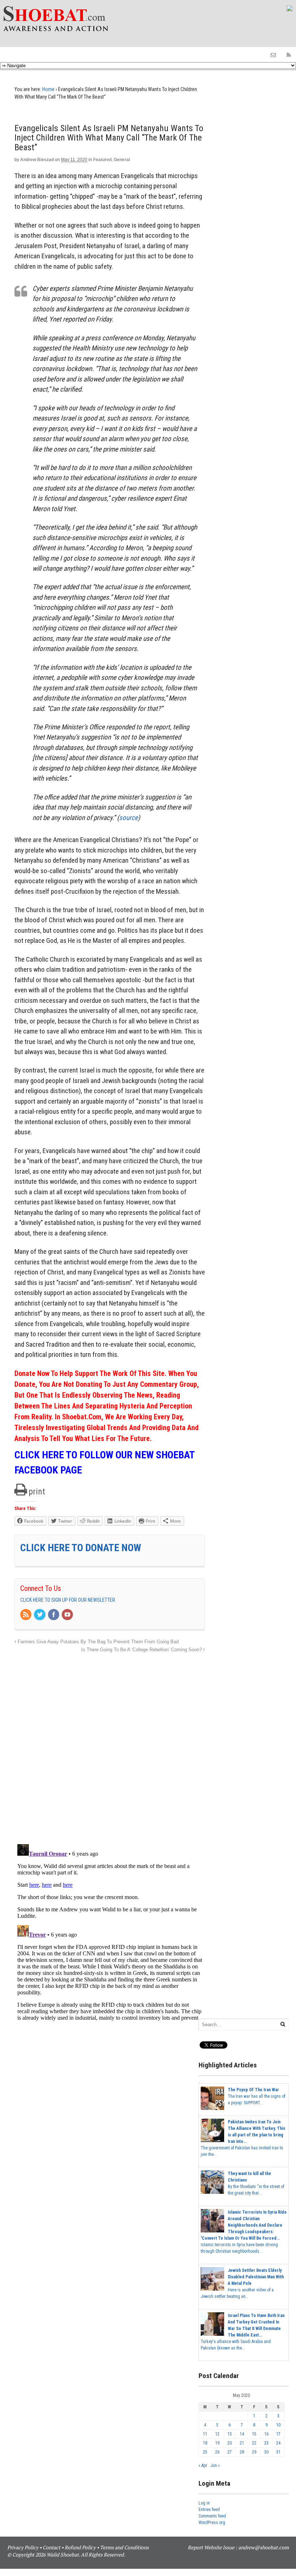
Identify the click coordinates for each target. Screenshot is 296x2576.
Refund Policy (80, 2547)
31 (278, 2452)
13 (230, 2434)
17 (278, 2434)
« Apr (203, 2465)
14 (242, 2434)
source (129, 818)
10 (278, 2425)
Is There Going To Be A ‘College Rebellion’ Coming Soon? (142, 1650)
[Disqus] (110, 1744)
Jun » (215, 2465)
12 (217, 2434)
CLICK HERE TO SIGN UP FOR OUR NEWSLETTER (68, 1600)
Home (48, 89)
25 (205, 2452)
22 (254, 2443)
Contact (51, 2547)
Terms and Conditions (124, 2547)
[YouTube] (68, 1615)
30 (266, 2452)
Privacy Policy (23, 2547)
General (122, 160)
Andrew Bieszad (37, 160)
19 (217, 2443)
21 (242, 2443)
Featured (102, 160)
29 (254, 2452)
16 (266, 2434)
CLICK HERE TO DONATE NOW (81, 1548)
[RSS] (26, 1615)
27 (230, 2452)
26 (217, 2452)
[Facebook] (54, 1615)
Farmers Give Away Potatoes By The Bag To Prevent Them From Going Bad (97, 1642)
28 (242, 2452)
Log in (204, 2503)
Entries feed (209, 2510)
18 (205, 2443)
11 (205, 2434)
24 (278, 2443)
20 (230, 2443)
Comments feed (212, 2516)
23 (266, 2443)
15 (254, 2434)
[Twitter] (40, 1615)
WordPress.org (212, 2523)
